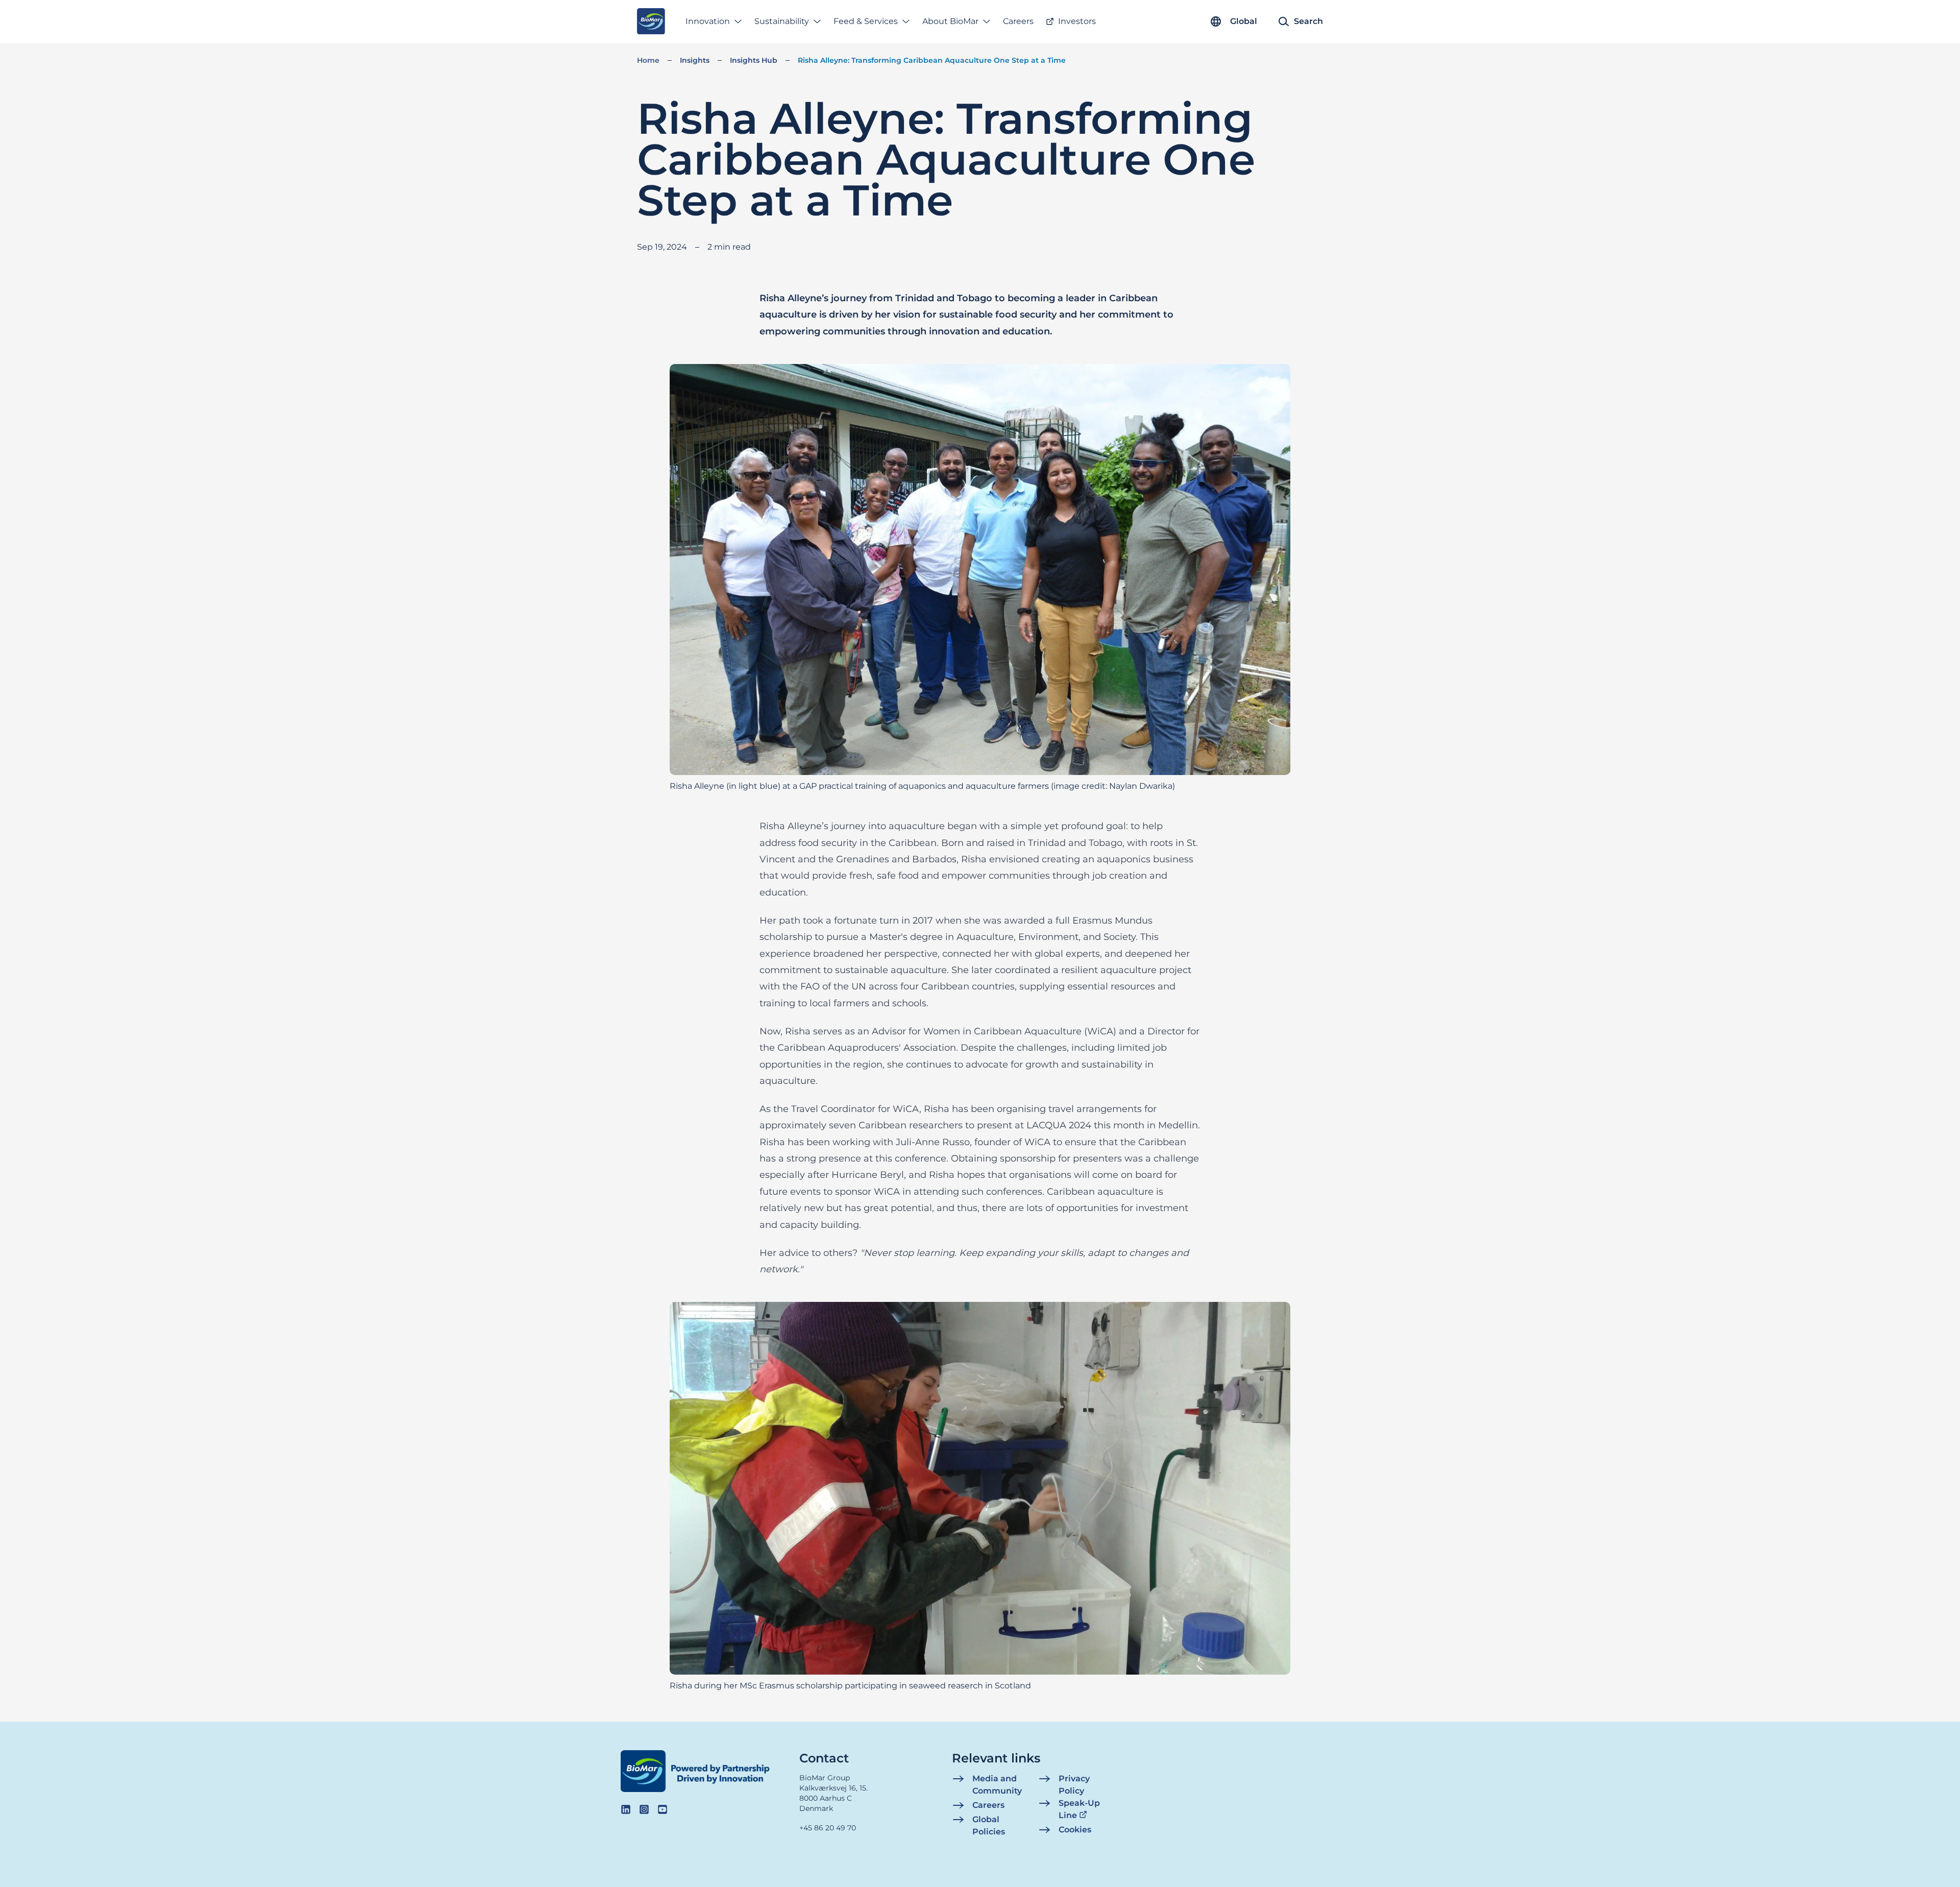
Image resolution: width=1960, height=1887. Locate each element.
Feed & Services (866, 21)
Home (648, 60)
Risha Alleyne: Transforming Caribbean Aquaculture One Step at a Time (932, 60)
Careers (1018, 21)
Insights (695, 60)
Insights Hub (754, 60)
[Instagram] (644, 1809)
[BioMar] (651, 21)
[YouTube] (663, 1809)
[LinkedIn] (626, 1809)
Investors (1077, 21)
